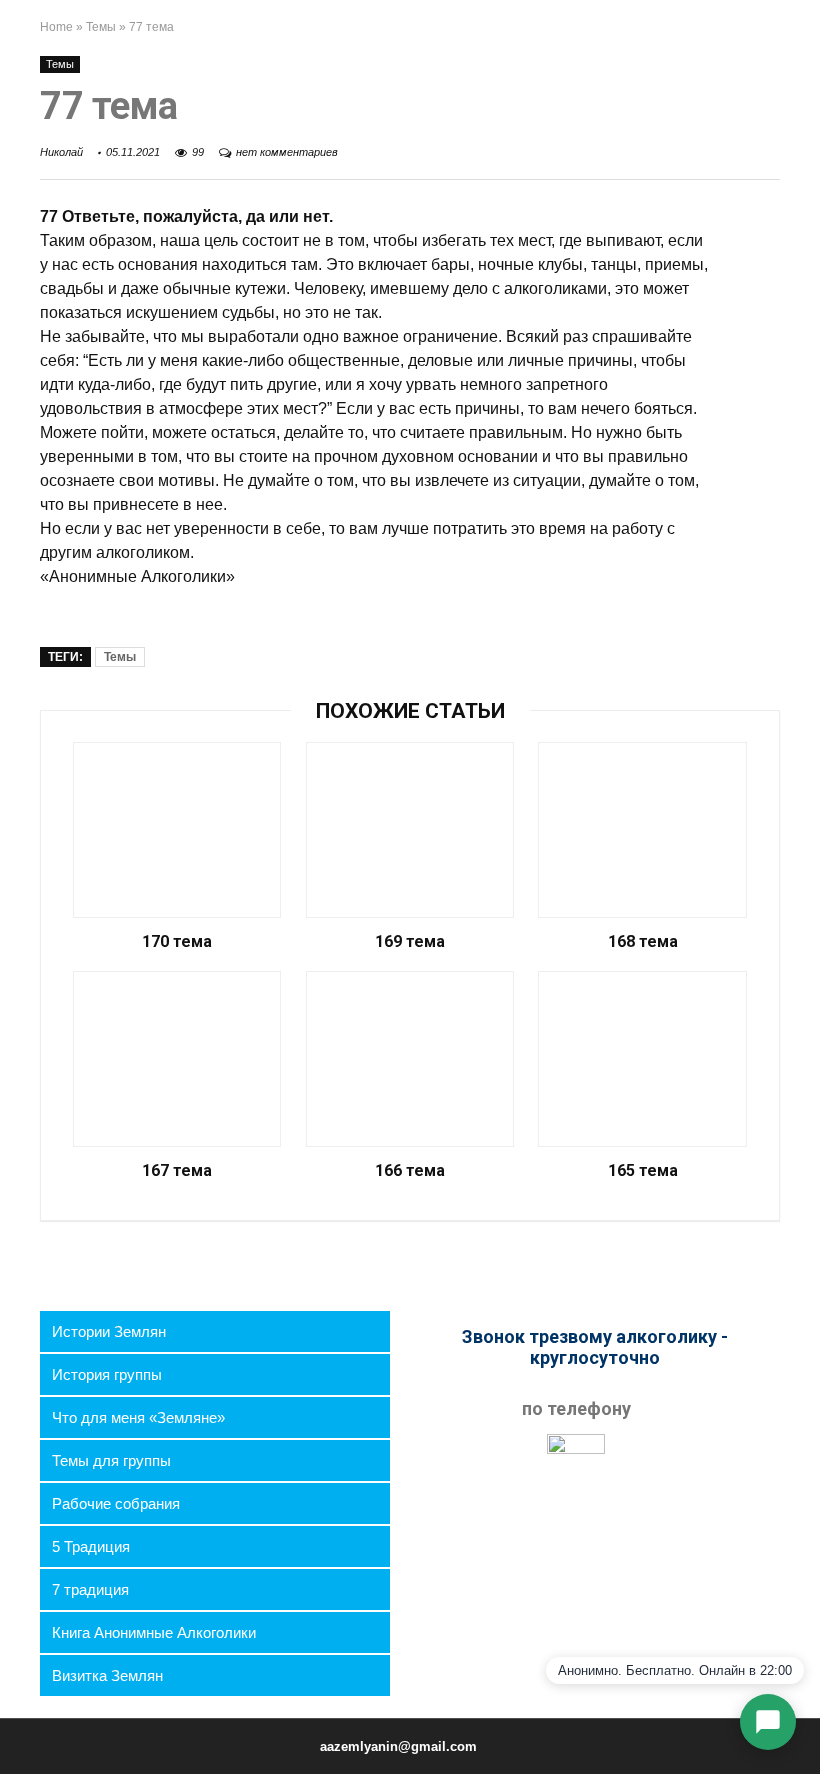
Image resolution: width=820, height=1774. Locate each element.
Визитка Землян (107, 1675)
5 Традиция (91, 1546)
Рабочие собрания (116, 1503)
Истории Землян (109, 1331)
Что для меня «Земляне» (138, 1417)
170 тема (177, 942)
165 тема (643, 1171)
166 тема (410, 1171)
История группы (107, 1374)
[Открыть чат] (768, 1722)
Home (56, 27)
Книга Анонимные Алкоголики (154, 1632)
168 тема (643, 942)
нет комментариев (287, 152)
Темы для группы (111, 1460)
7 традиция (90, 1589)
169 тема (410, 942)
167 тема (177, 1171)
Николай (61, 152)
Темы (101, 27)
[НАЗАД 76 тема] (20, 1724)
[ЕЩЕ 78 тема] (800, 1724)
